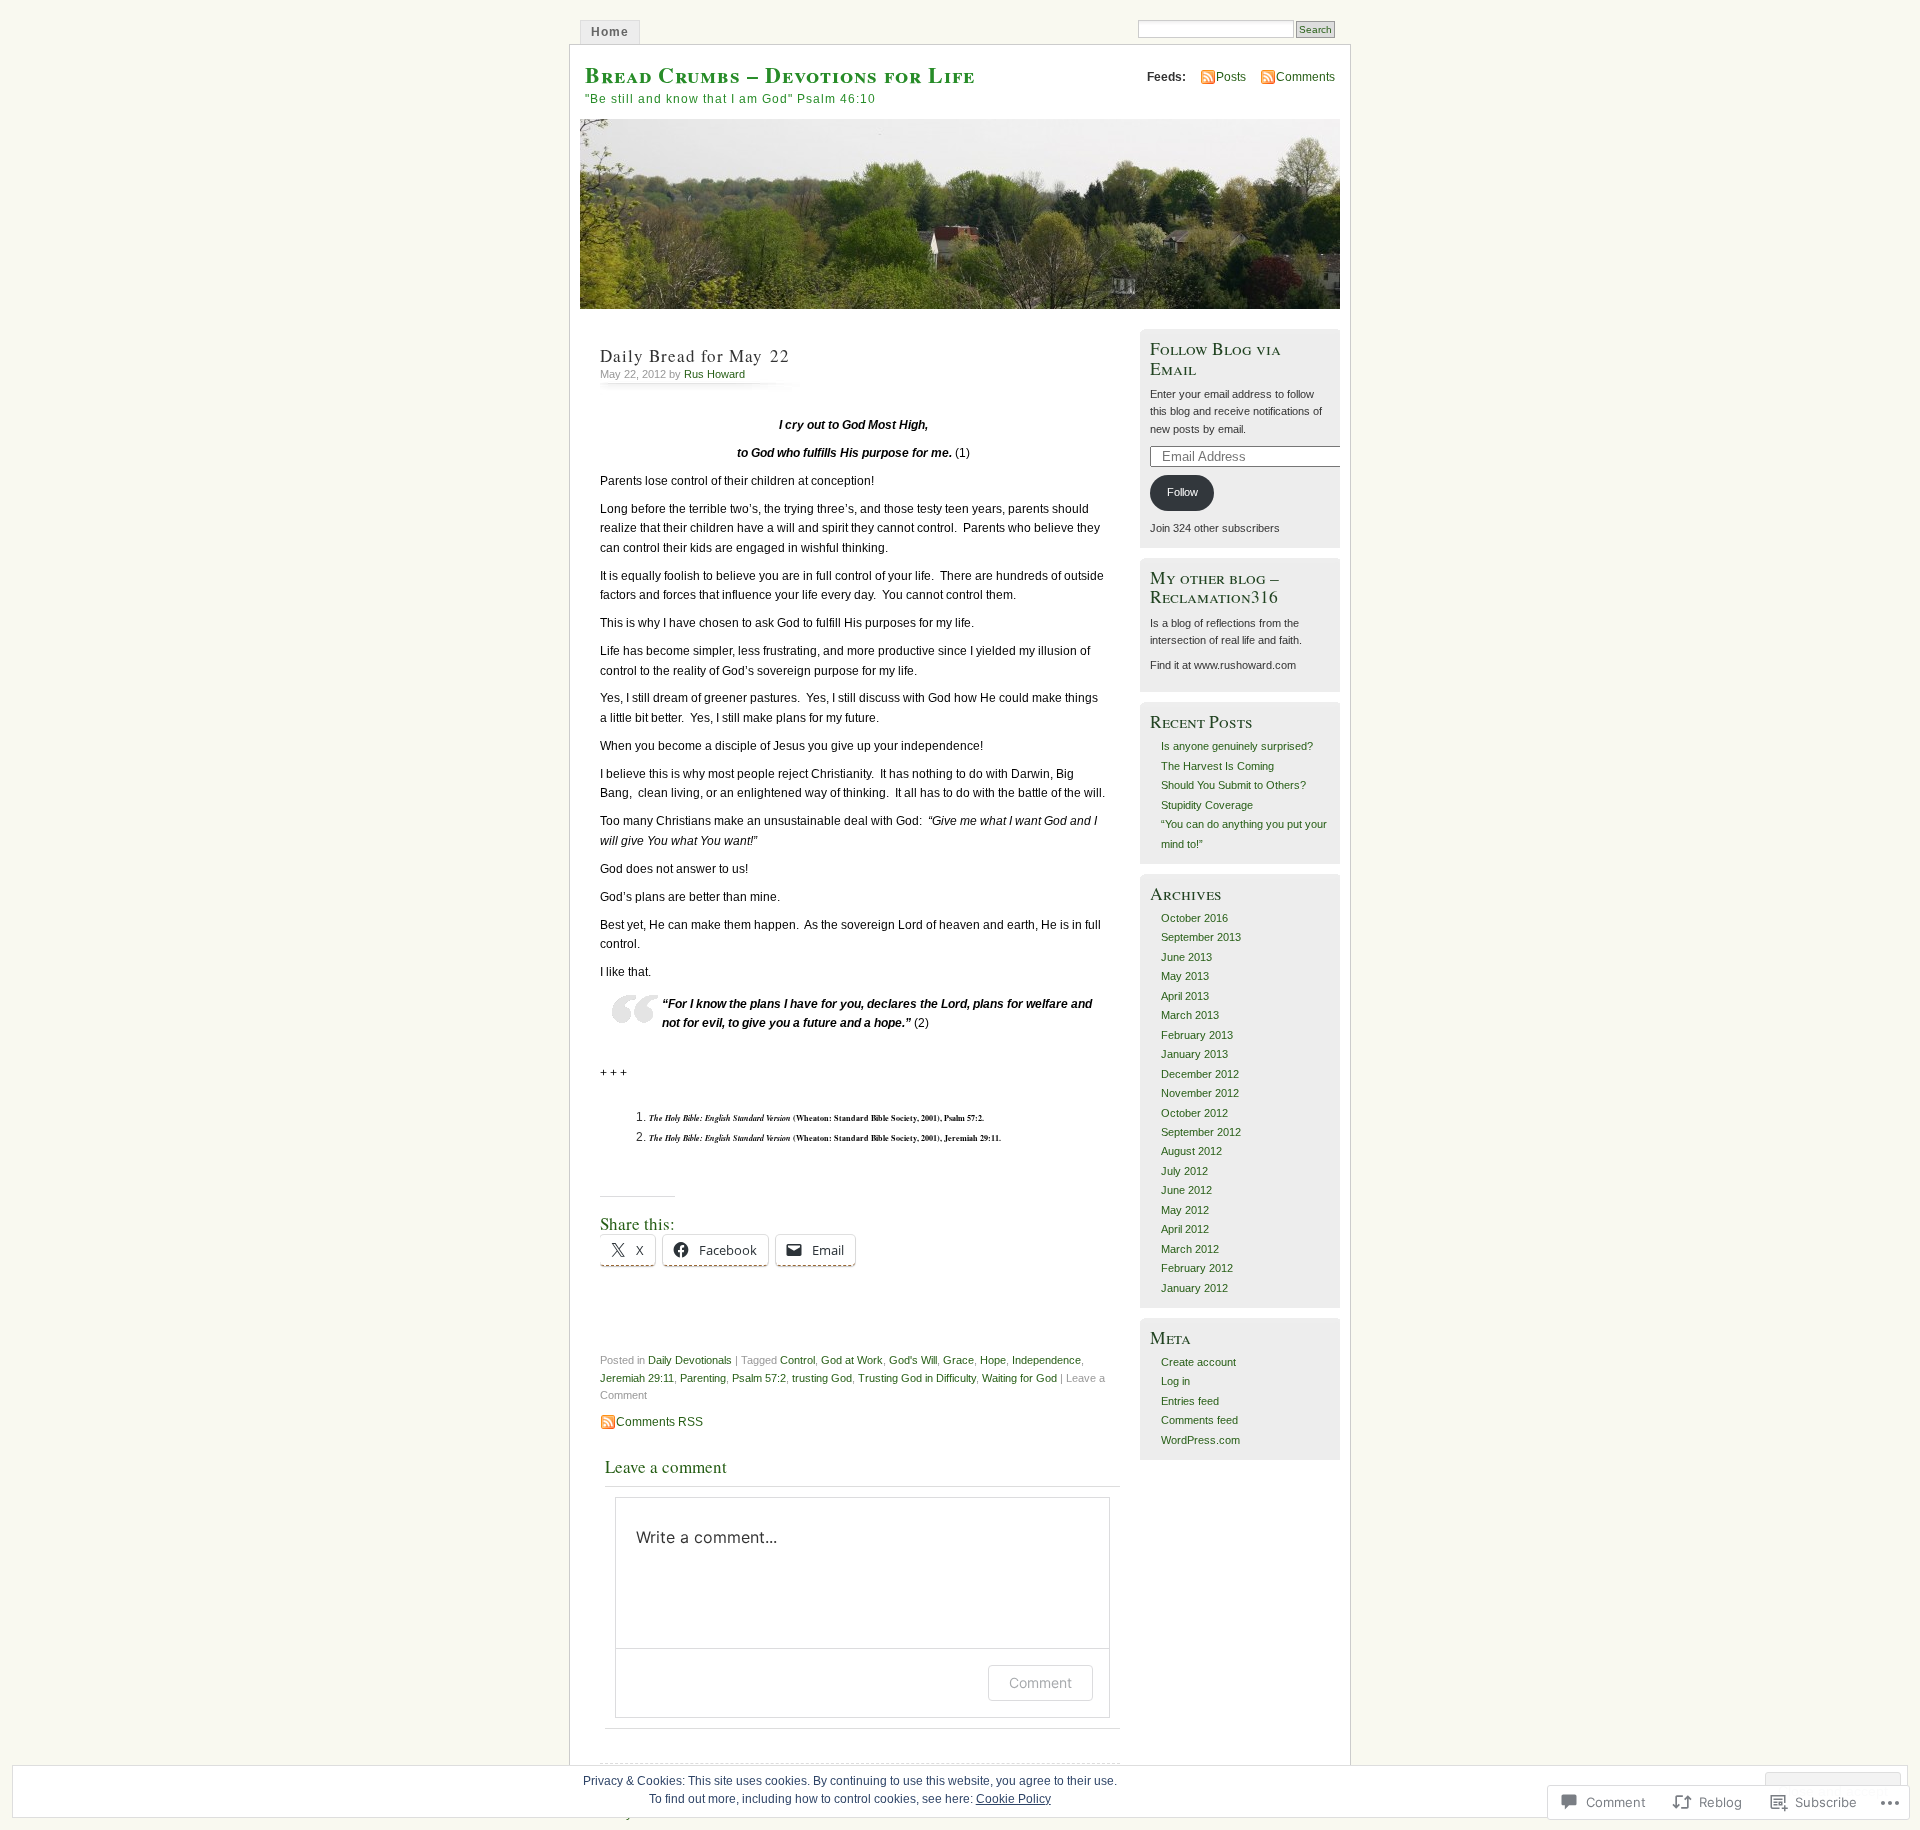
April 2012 (1185, 1229)
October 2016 (1194, 918)
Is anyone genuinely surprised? (1237, 746)
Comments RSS (659, 1422)
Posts (1231, 77)
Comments (1305, 77)
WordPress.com (1200, 1440)
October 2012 (1194, 1113)
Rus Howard (714, 374)
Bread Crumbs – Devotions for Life (780, 74)
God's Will (913, 1360)
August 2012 (1191, 1151)
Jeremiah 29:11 (637, 1378)
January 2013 (1194, 1054)
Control (797, 1360)
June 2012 (1186, 1190)
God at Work (852, 1360)
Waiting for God (1019, 1378)
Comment (1040, 1682)
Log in (1175, 1381)
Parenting (703, 1378)
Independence (1046, 1360)
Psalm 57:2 (759, 1378)
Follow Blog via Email (1215, 358)
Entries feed (1190, 1401)
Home (610, 32)
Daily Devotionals (690, 1360)
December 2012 (1200, 1074)
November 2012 (1200, 1093)
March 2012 (1190, 1249)
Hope (993, 1360)
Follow (1182, 492)
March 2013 (1190, 1015)
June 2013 (1186, 957)
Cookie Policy (1013, 1799)
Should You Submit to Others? (1233, 785)
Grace (958, 1360)
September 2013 (1201, 937)
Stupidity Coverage (1207, 805)
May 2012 (1185, 1210)
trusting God (822, 1378)
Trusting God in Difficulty (917, 1378)
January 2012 (1194, 1288)
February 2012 (1197, 1268)
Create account (1198, 1362)
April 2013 (1185, 996)
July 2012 (1184, 1171)
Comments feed (1199, 1420)
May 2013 (1185, 976)
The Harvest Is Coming (1217, 766)
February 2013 (1197, 1035)
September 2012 (1201, 1132)
